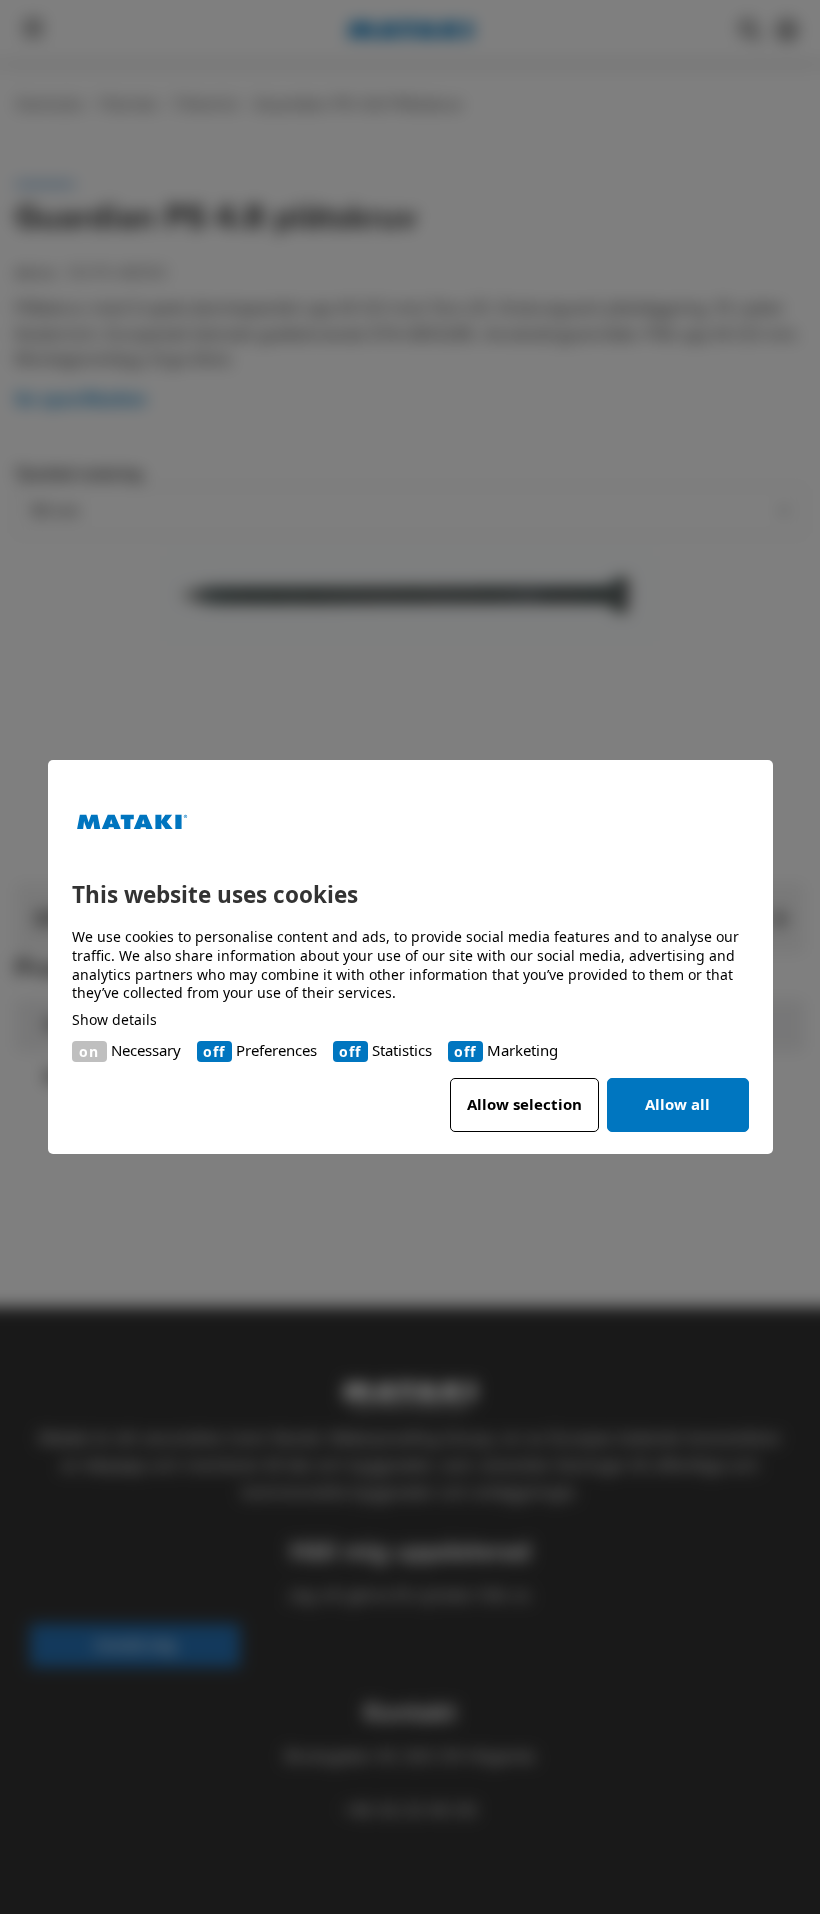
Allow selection (524, 1104)
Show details (114, 1020)
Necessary (146, 1050)
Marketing (522, 1050)
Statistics (402, 1050)
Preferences (276, 1050)
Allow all (677, 1104)
